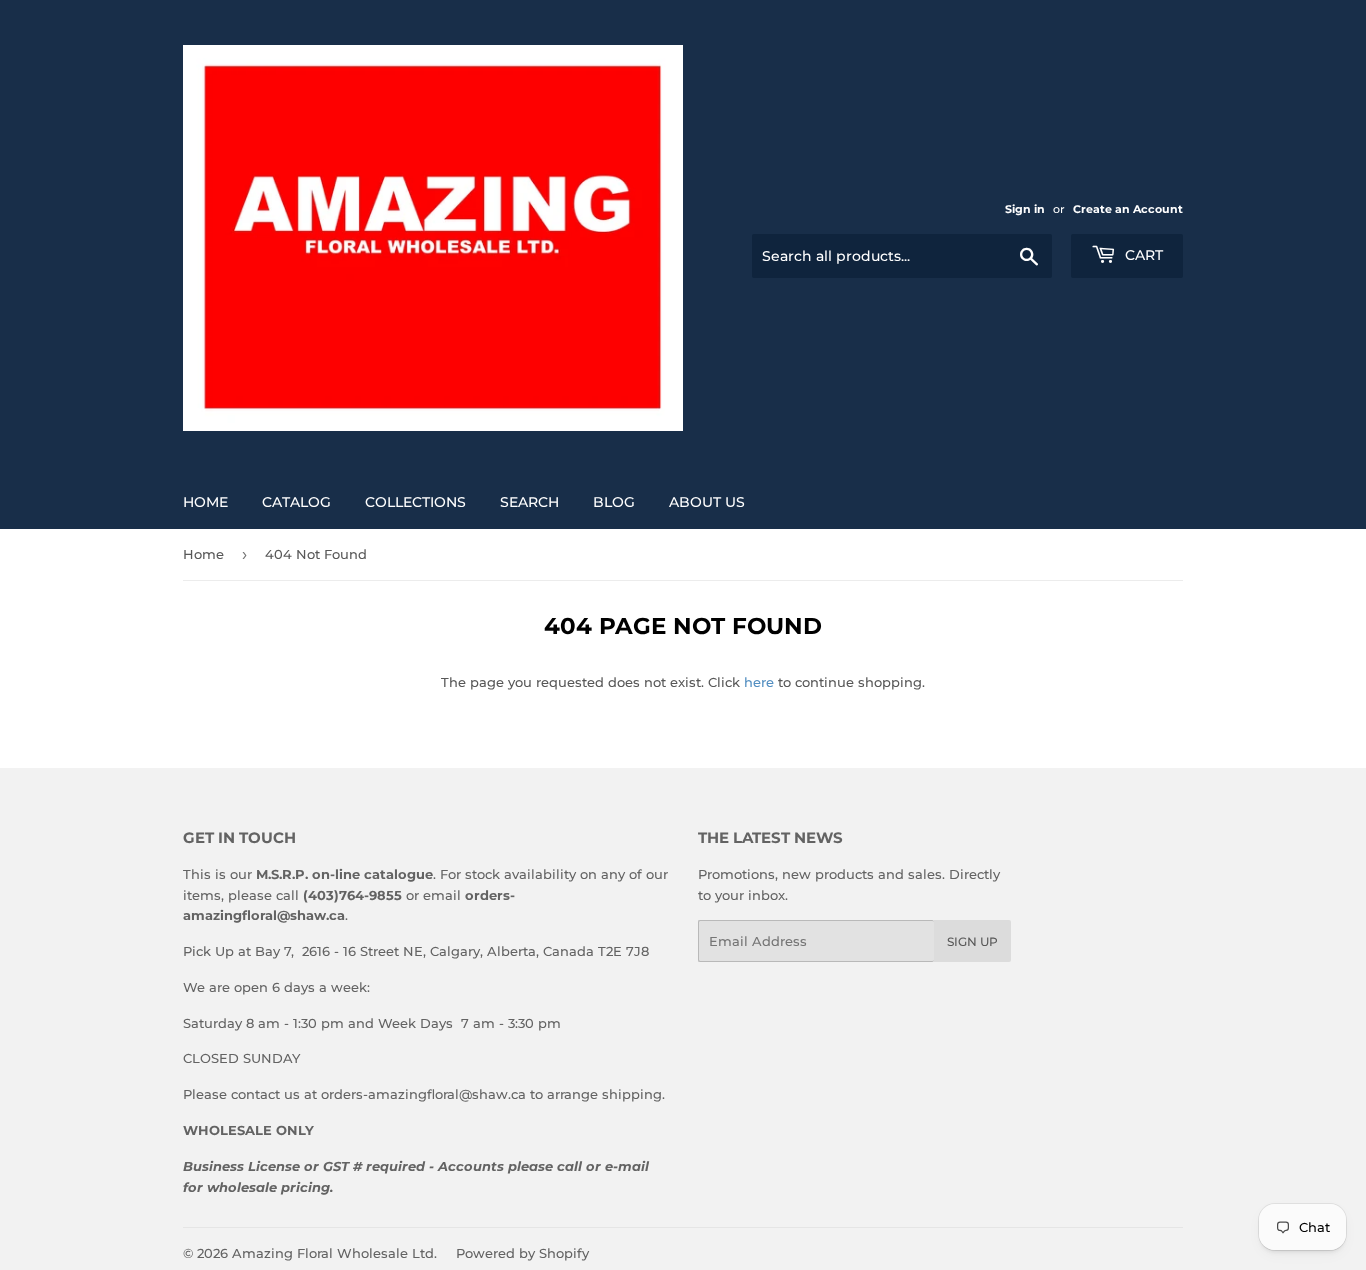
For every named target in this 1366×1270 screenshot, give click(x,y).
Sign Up (972, 941)
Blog (614, 502)
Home (205, 502)
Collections (415, 502)
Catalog (296, 502)
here (759, 682)
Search (529, 502)
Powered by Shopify (522, 1253)
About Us (707, 502)
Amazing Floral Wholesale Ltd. (334, 1253)
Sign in (1025, 209)
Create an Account (1128, 209)
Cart (1142, 255)
